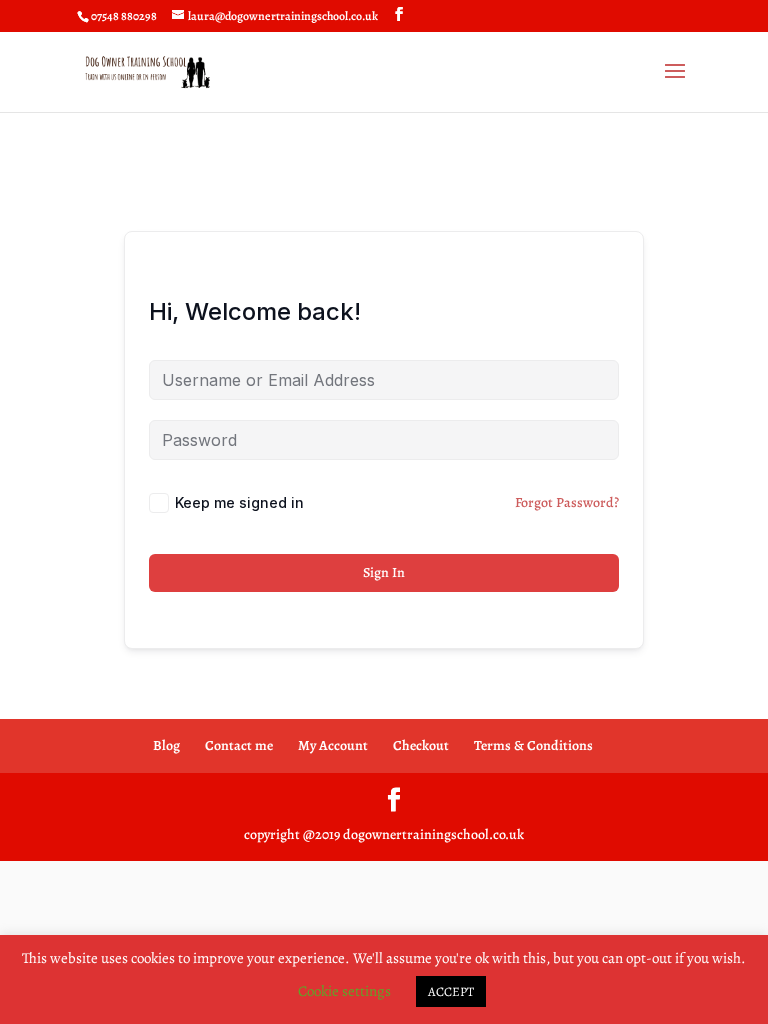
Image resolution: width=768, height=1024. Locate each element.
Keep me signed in (239, 502)
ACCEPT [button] (451, 991)
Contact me (239, 745)
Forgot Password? (567, 502)
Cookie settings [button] (344, 991)
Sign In (384, 572)
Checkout (421, 745)
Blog (166, 745)
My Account (333, 745)
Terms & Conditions (533, 745)
